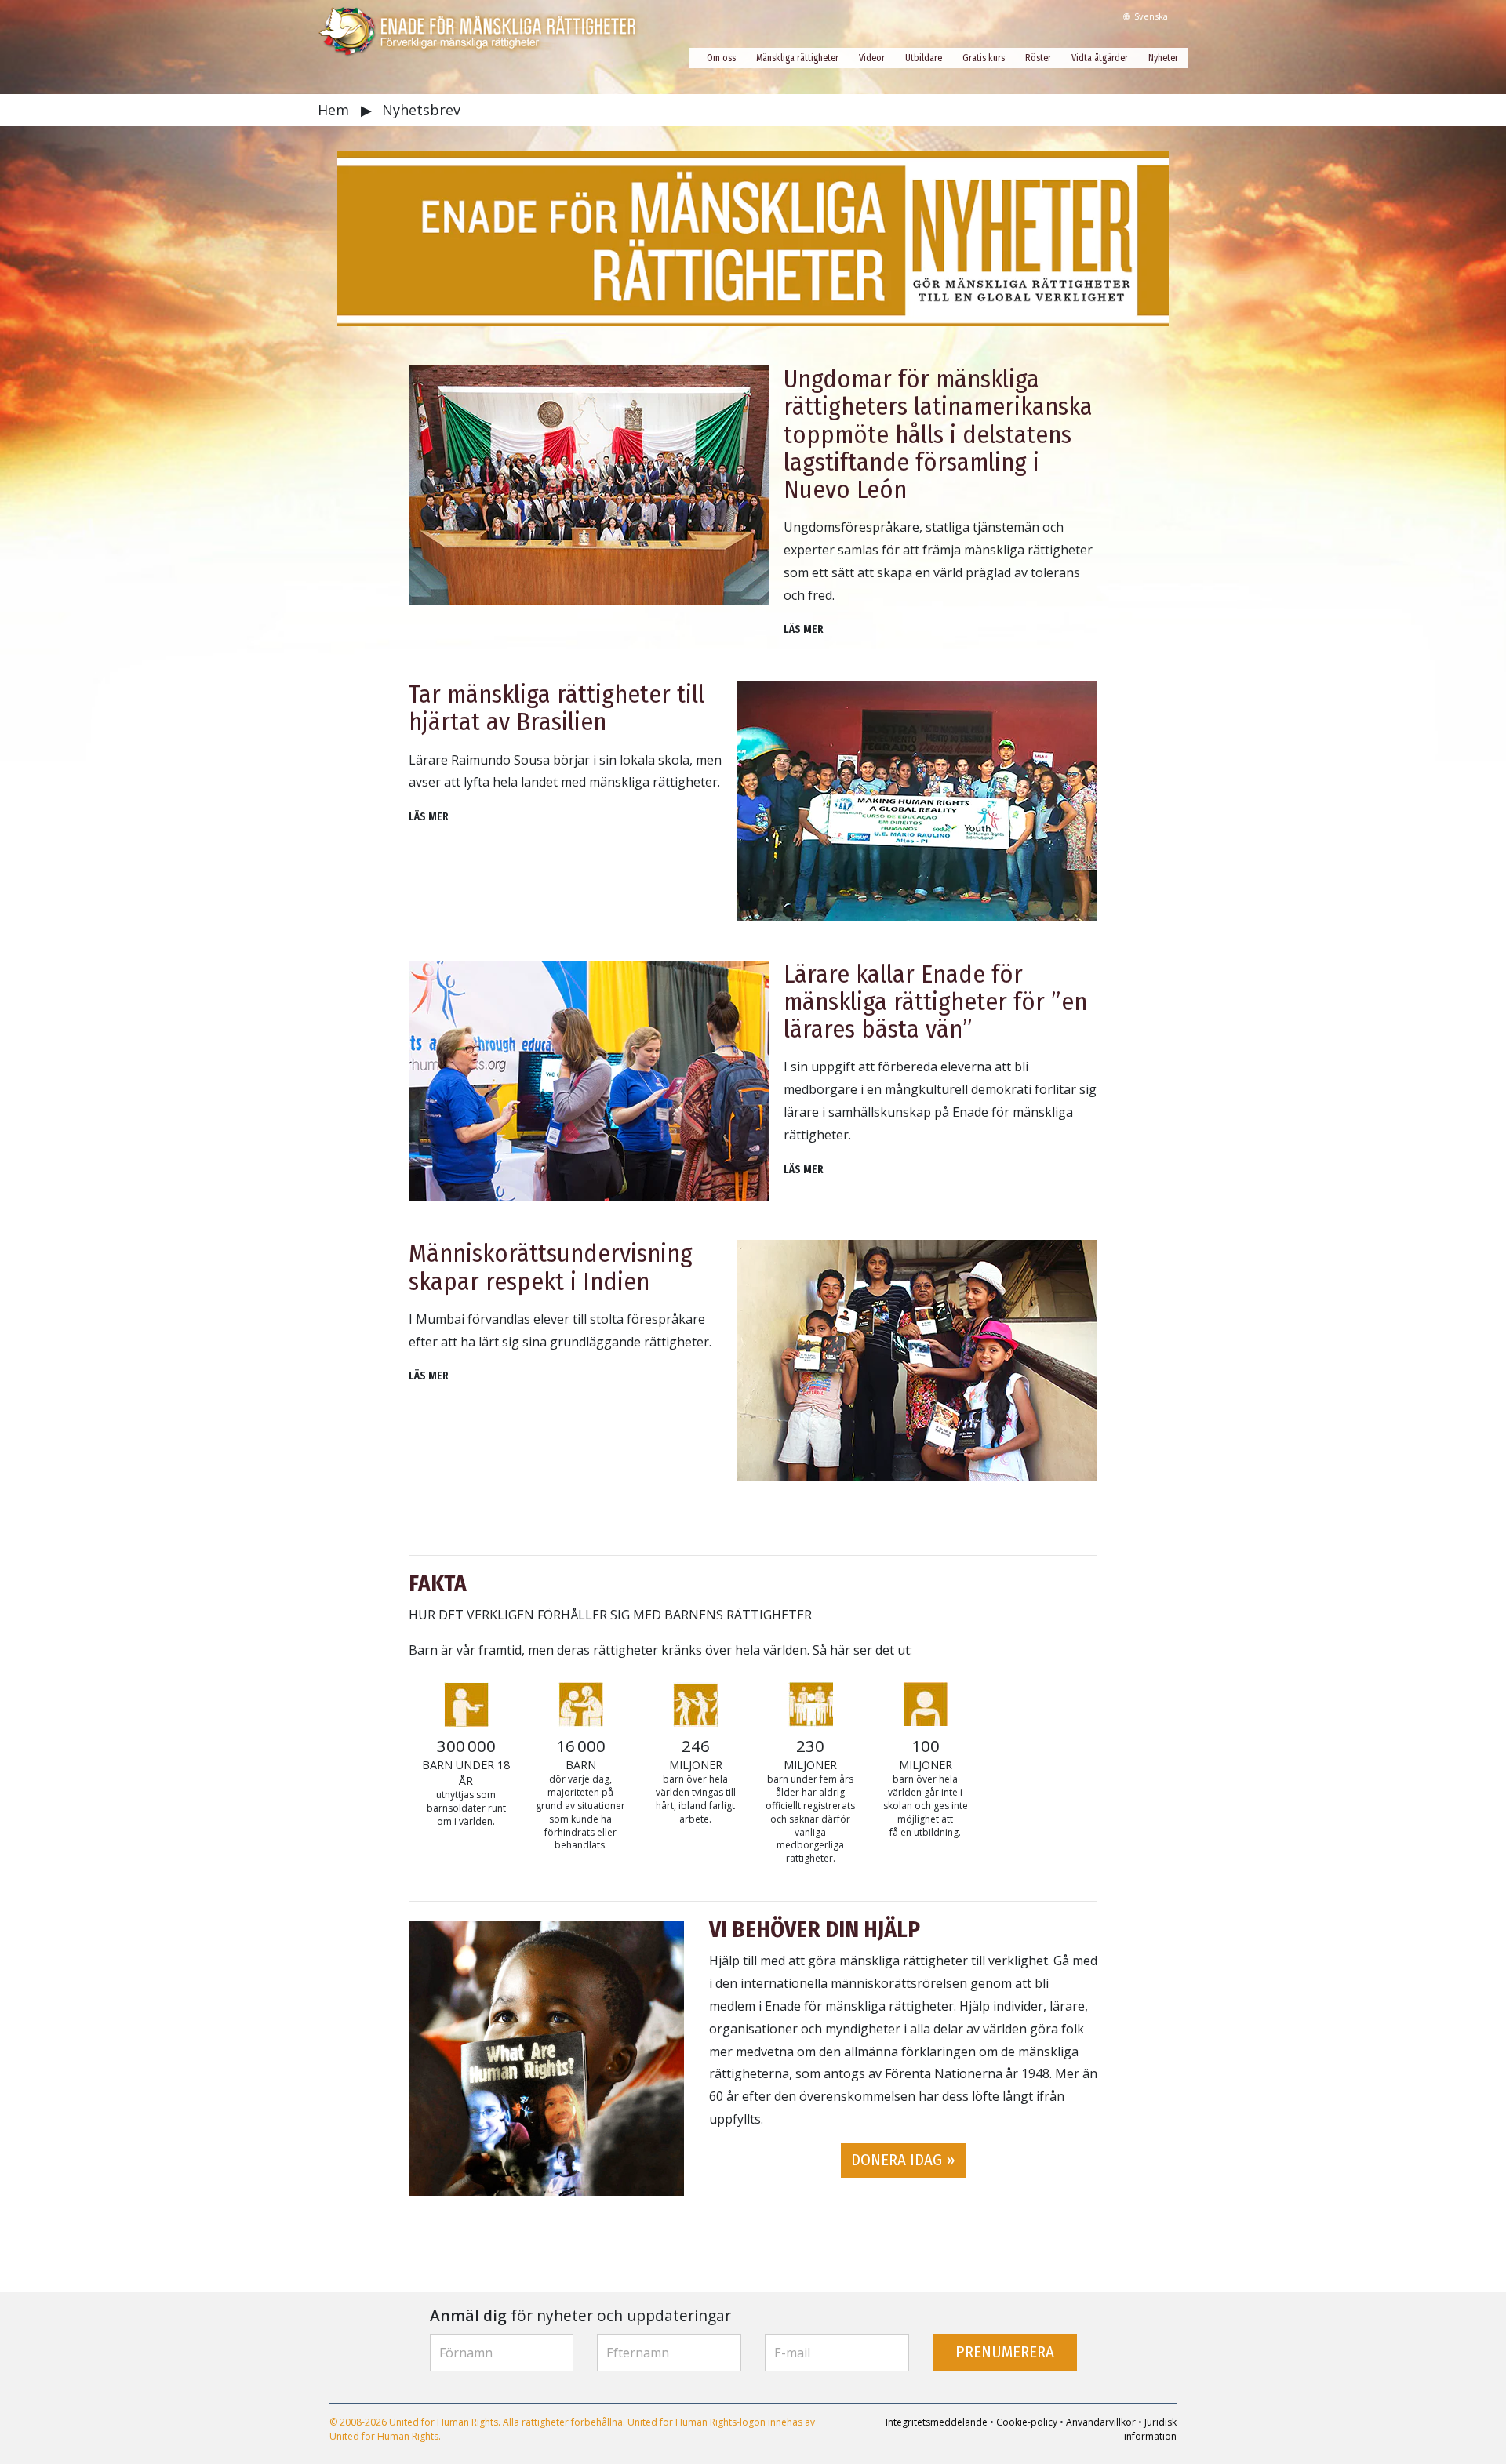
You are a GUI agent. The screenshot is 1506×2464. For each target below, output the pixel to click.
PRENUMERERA (1005, 2352)
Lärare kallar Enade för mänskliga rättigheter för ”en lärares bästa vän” (935, 1001)
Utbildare (924, 58)
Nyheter (1163, 58)
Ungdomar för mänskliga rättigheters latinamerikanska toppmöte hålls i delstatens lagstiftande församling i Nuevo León (938, 434)
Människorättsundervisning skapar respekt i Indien (551, 1267)
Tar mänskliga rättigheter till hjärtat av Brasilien (557, 708)
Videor (872, 58)
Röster (1038, 58)
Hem (335, 110)
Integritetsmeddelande (937, 2422)
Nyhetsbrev (421, 110)
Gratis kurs (984, 58)
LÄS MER (804, 629)
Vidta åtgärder (1100, 58)
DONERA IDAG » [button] (903, 2160)
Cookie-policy (1027, 2422)
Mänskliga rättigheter (797, 58)
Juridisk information (1150, 2429)
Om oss (721, 58)
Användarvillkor (1101, 2422)
